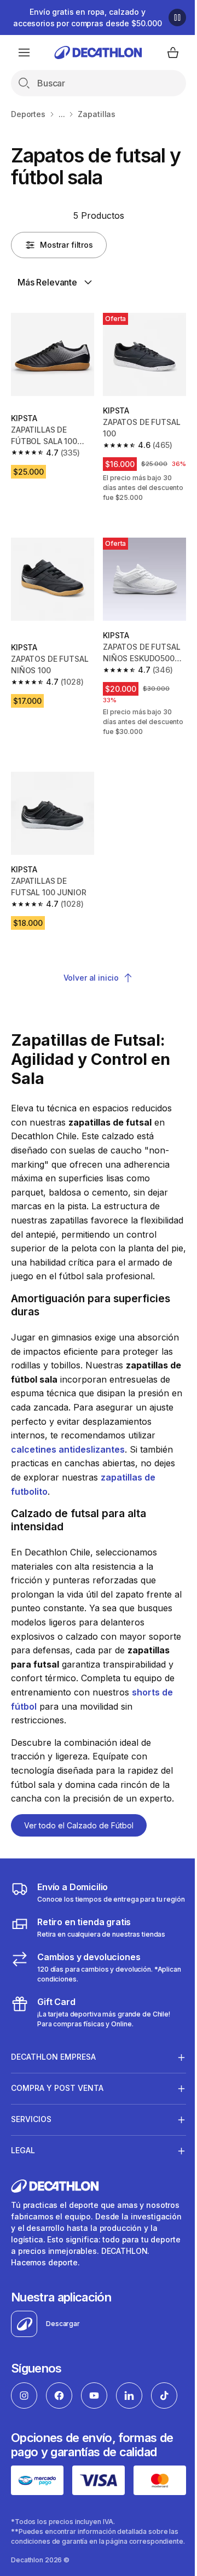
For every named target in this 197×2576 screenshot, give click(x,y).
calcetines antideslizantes (68, 1449)
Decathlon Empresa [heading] (53, 2092)
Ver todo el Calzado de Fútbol (79, 1825)
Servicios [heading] (31, 2154)
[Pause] (177, 18)
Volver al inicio (91, 978)
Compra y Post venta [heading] (57, 2123)
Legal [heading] (23, 2185)
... (62, 114)
